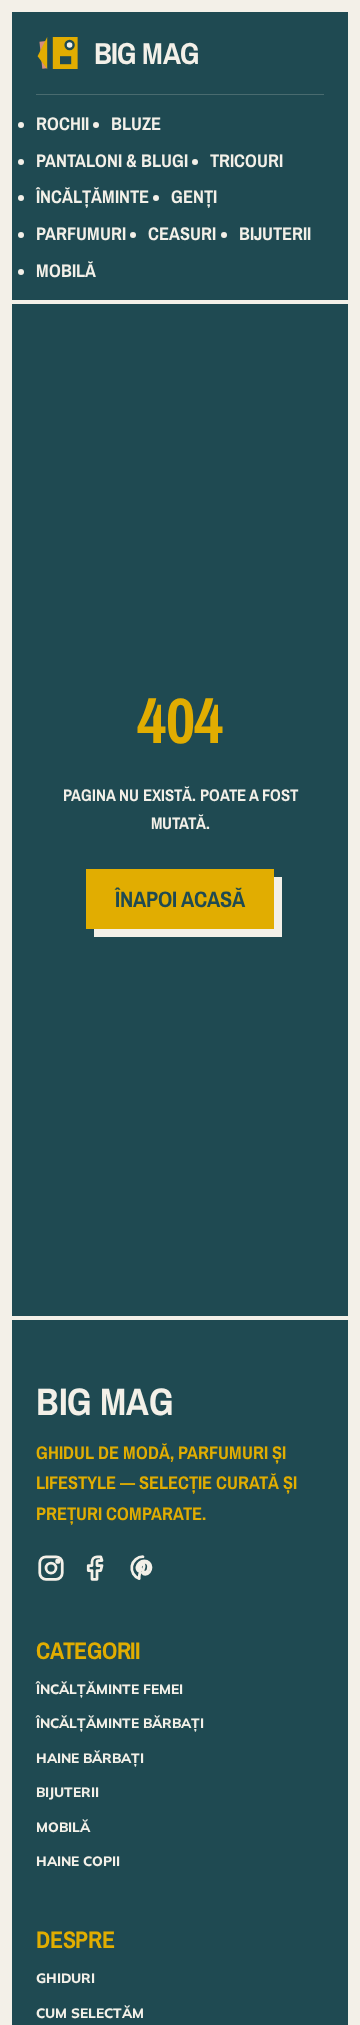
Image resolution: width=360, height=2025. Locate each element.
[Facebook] (97, 1572)
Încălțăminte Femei (109, 1688)
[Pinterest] (143, 1572)
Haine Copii (78, 1860)
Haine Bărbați (90, 1757)
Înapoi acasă (180, 899)
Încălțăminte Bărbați (120, 1722)
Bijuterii (67, 1791)
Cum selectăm (90, 2012)
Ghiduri (65, 1977)
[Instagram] (51, 1572)
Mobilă (63, 1826)
